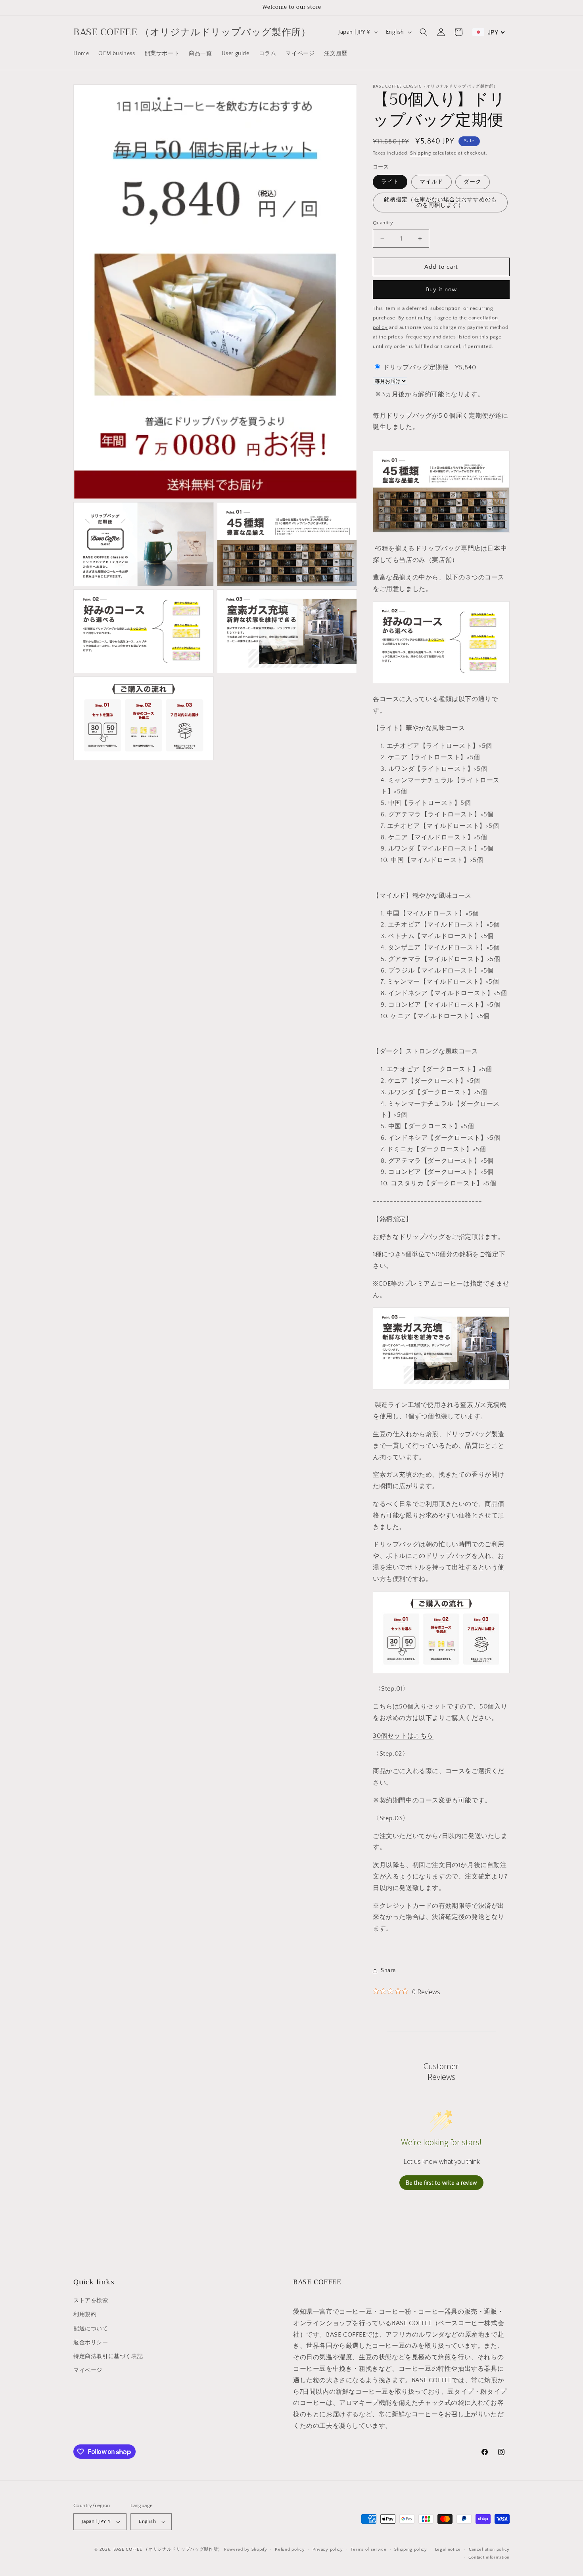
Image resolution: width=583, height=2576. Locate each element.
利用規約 (85, 2314)
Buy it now (441, 290)
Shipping (421, 153)
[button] (424, 32)
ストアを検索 (91, 2301)
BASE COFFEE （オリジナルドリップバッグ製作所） (168, 2549)
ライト (390, 182)
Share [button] (388, 1970)
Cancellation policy (489, 2549)
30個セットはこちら (403, 1736)
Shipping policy (411, 2549)
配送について (91, 2329)
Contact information (489, 2557)
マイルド (431, 182)
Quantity (383, 223)
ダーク (473, 182)
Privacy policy (328, 2549)
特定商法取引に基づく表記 (108, 2356)
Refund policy (290, 2549)
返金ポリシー (91, 2343)
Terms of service (368, 2549)
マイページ (88, 2370)
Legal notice (448, 2549)
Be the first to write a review (441, 2183)
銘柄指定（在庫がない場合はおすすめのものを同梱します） (440, 203)
